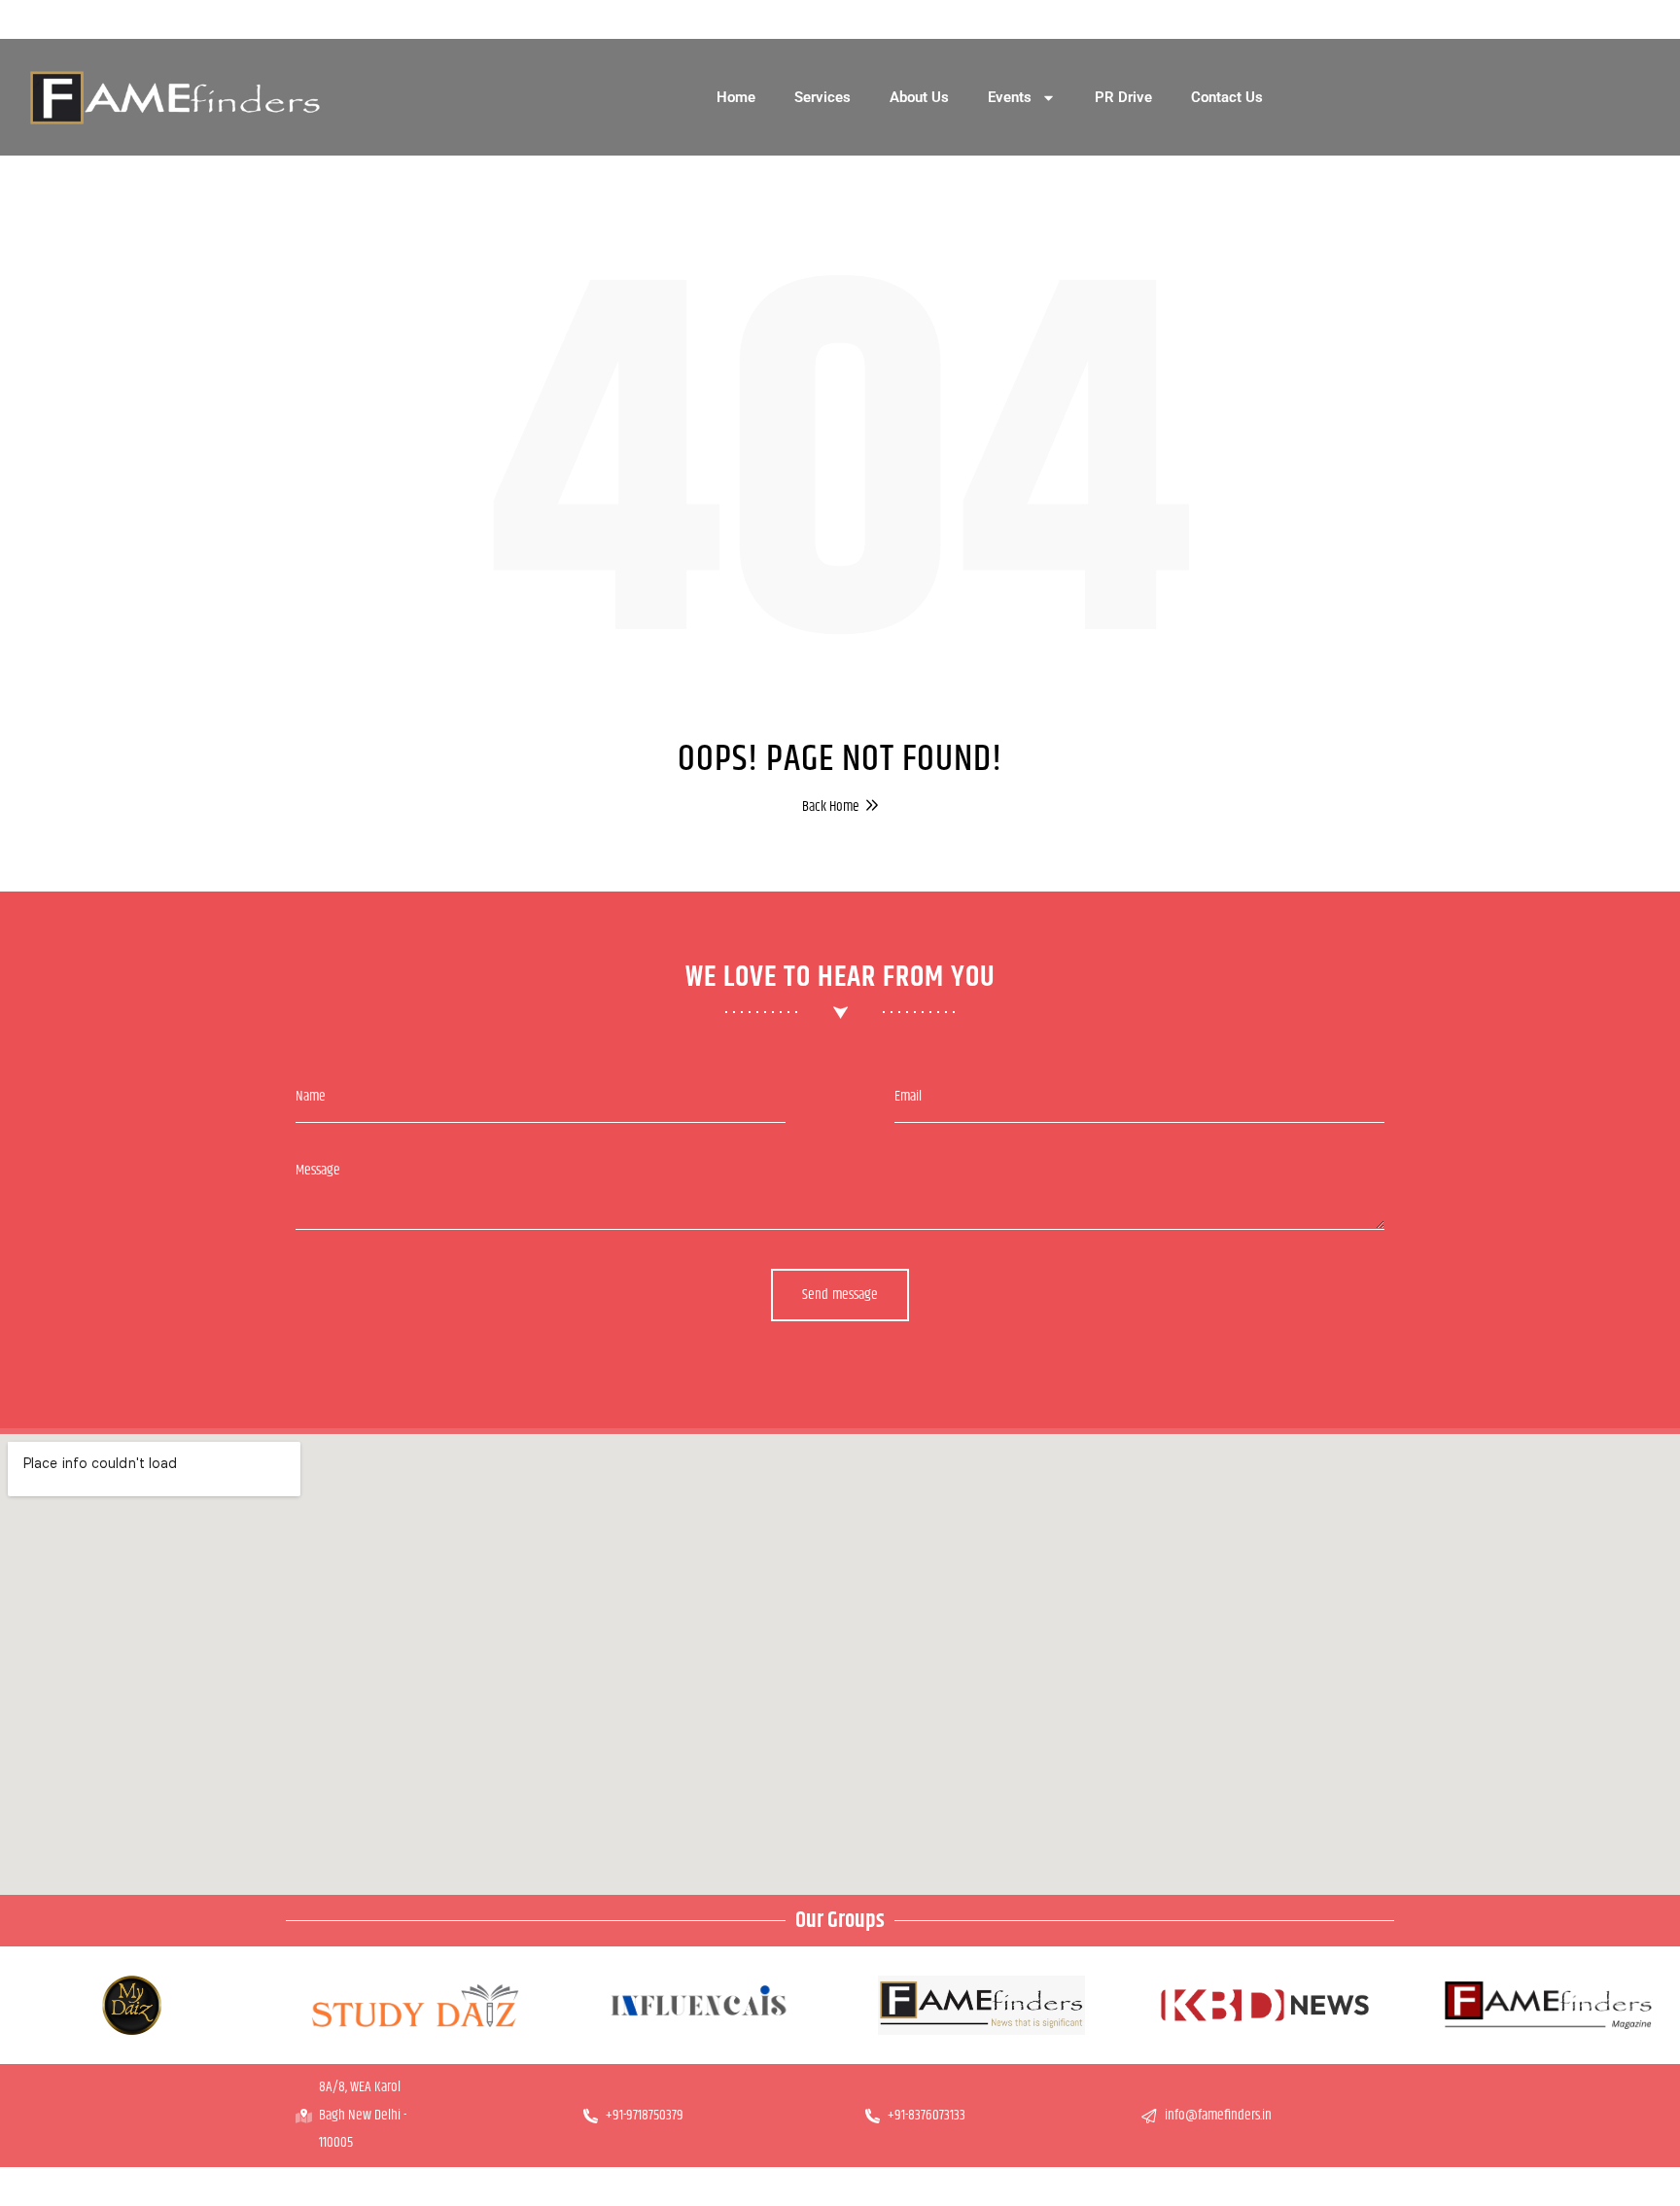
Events (1010, 97)
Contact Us (1227, 97)
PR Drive (1123, 97)
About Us (919, 97)
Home (736, 97)
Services (822, 97)
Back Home (831, 806)
